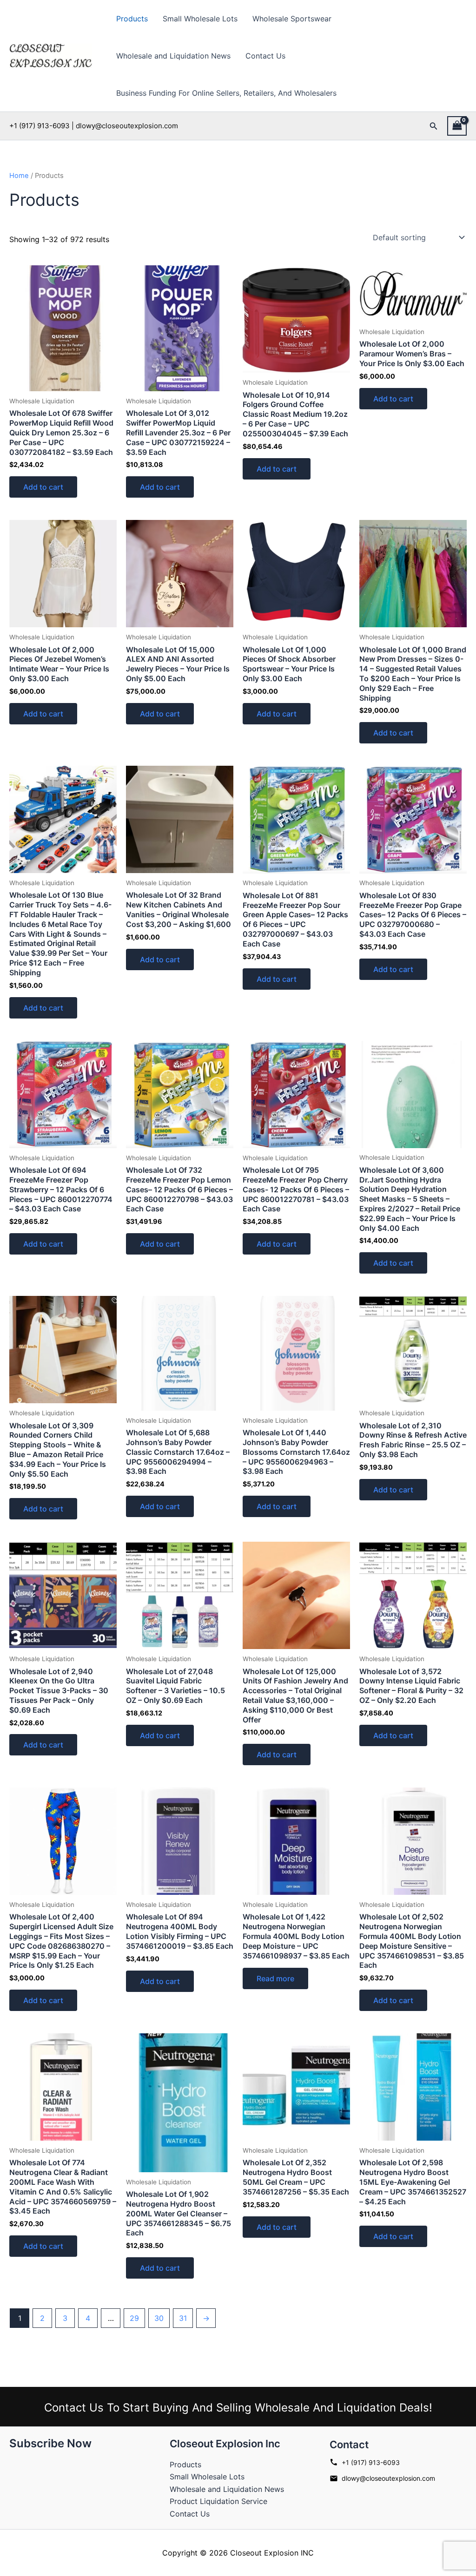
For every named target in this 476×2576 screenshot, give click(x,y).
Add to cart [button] (43, 487)
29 (134, 2318)
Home (19, 176)
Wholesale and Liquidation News (173, 56)
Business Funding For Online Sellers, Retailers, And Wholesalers (226, 93)
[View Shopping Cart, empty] (457, 126)
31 (183, 2318)
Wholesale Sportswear (292, 19)
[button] (434, 126)
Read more (275, 1978)
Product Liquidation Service (218, 2501)
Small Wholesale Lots (200, 19)
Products (132, 19)
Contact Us (265, 56)
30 (159, 2318)
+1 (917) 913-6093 (371, 2462)
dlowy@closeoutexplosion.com (388, 2478)
